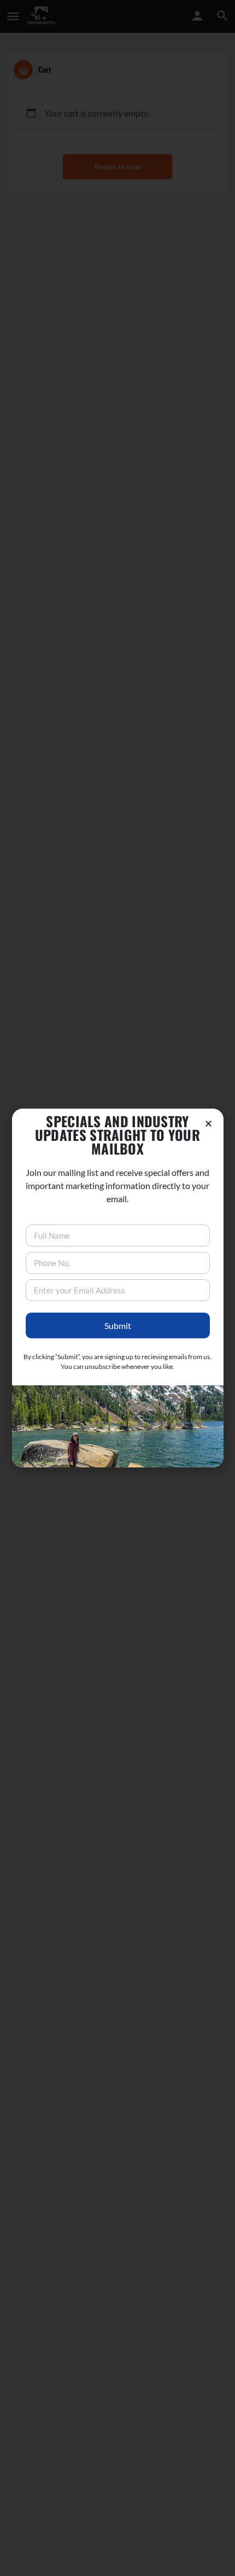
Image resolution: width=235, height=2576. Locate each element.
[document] (117, 1288)
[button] (208, 1124)
